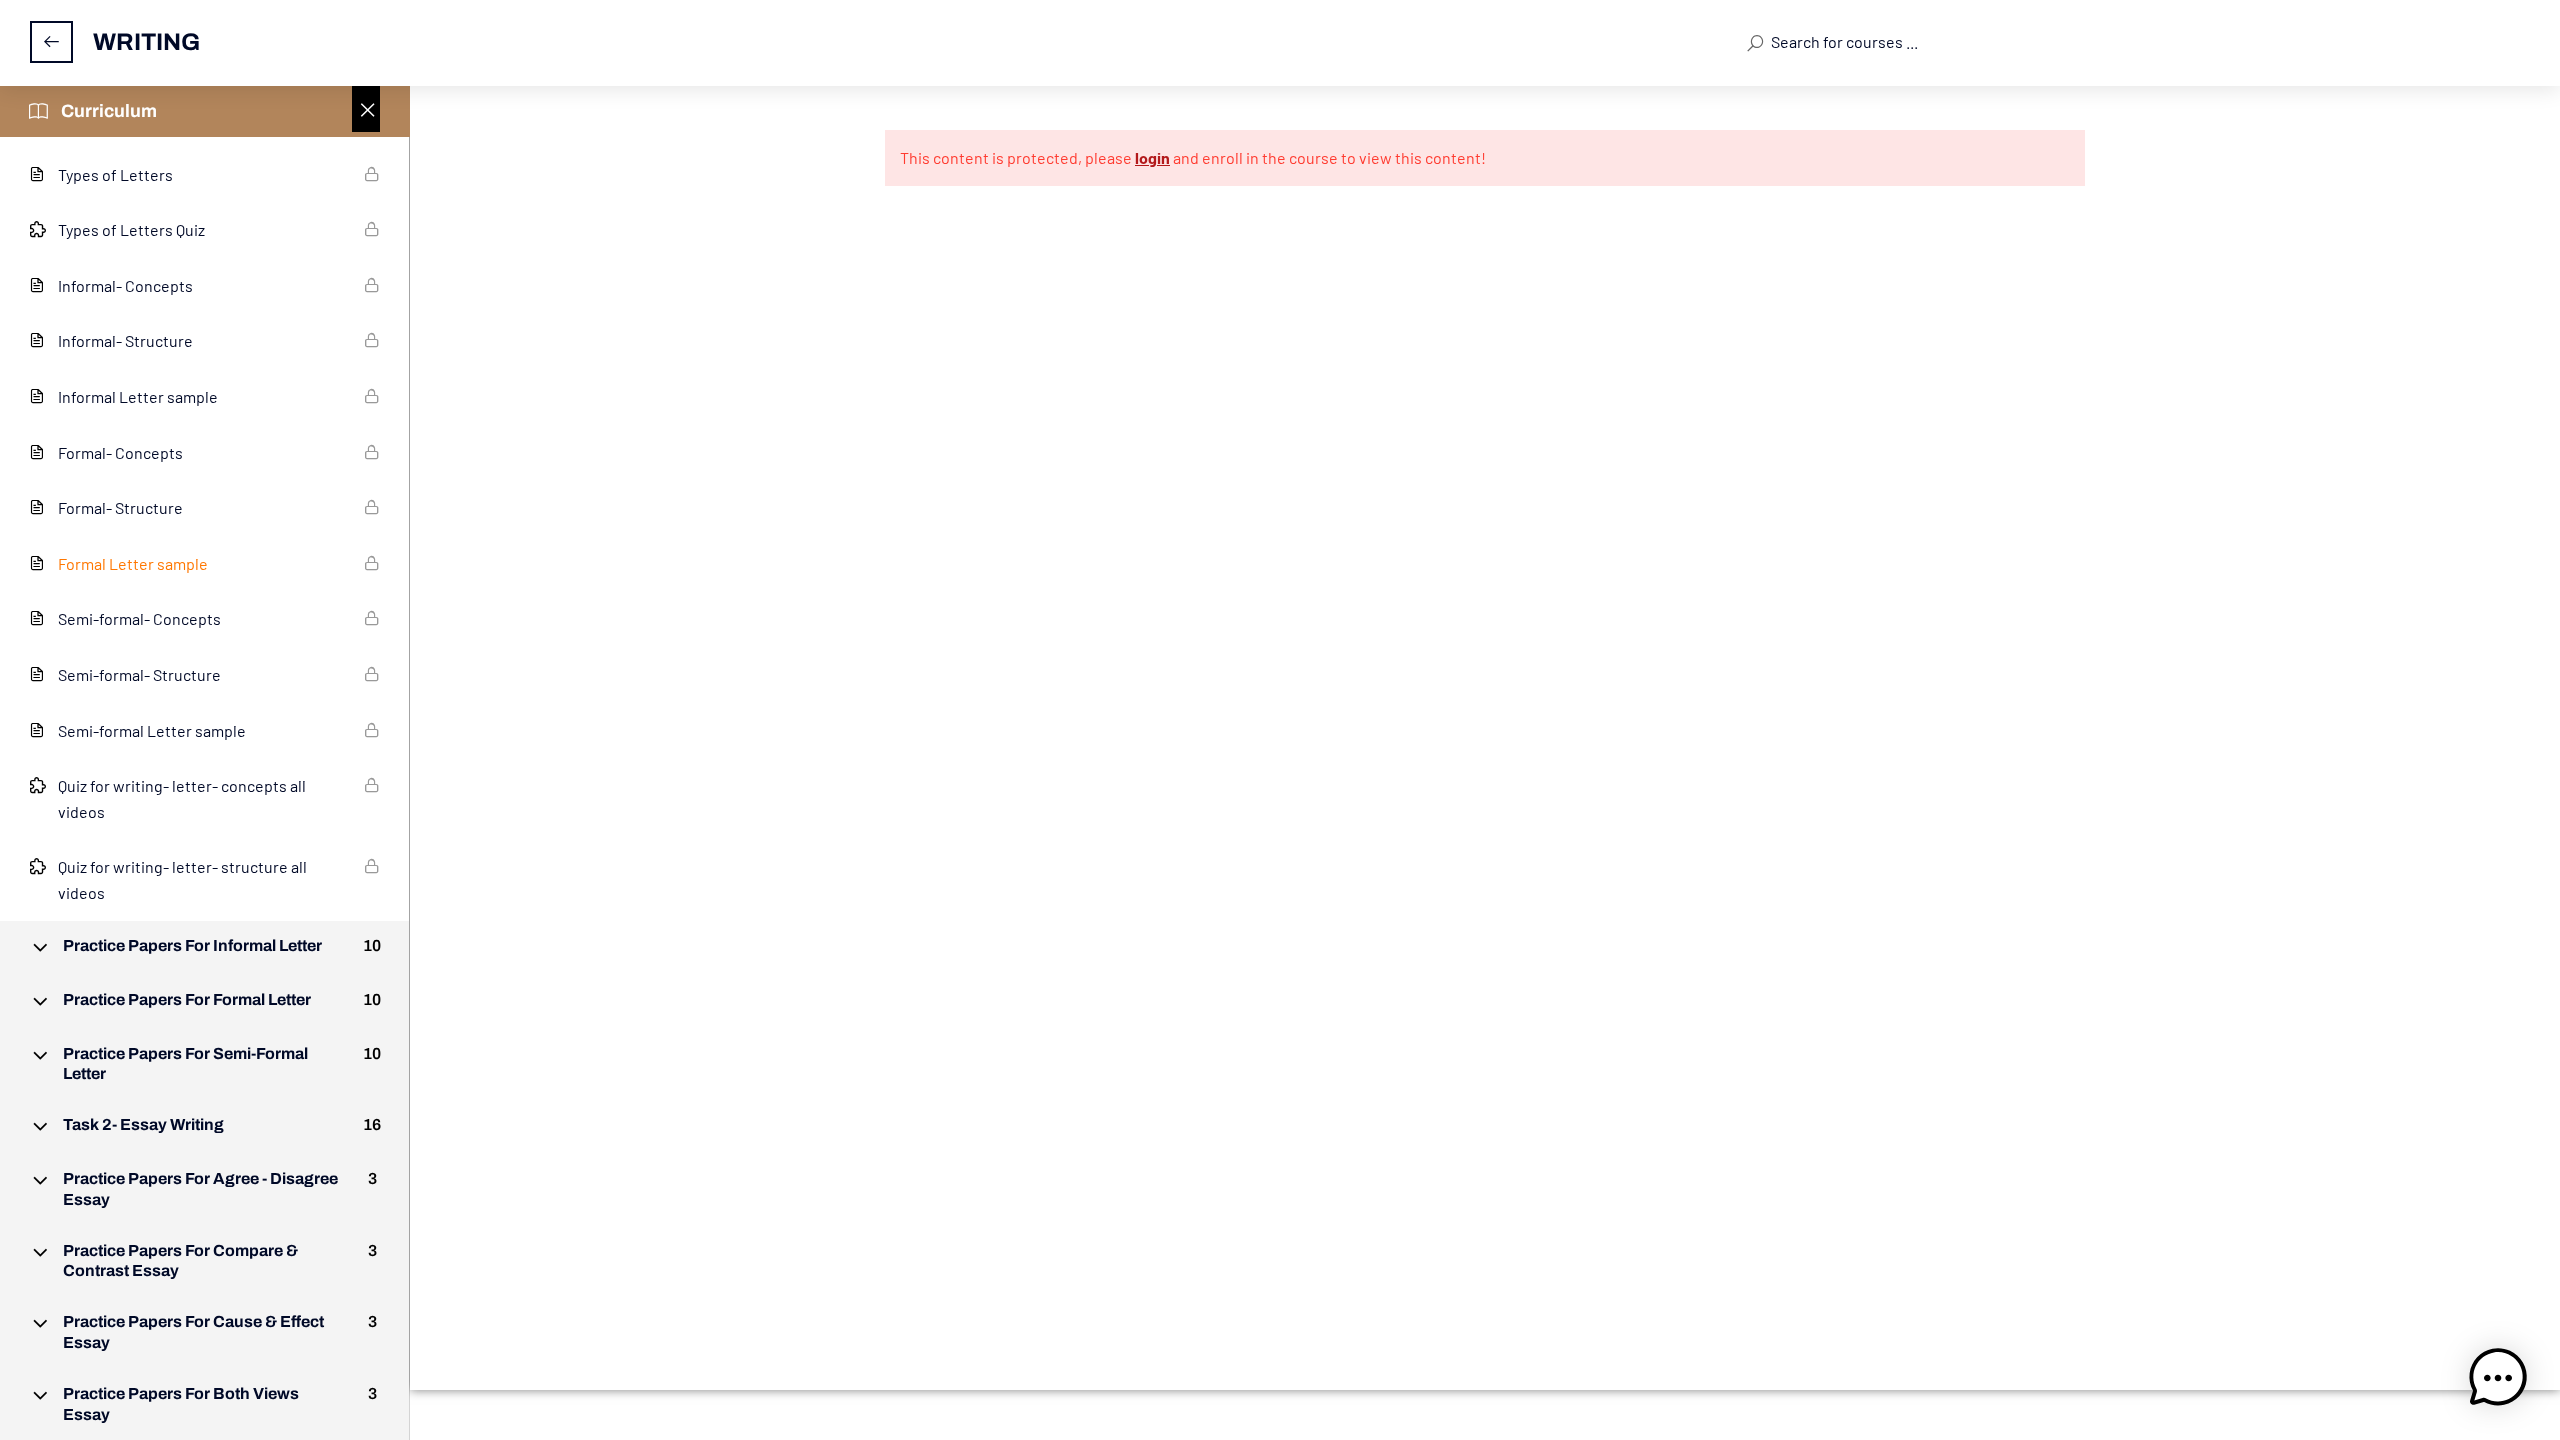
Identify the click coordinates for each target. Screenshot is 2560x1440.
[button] (2498, 1378)
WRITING (146, 42)
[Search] (1754, 42)
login (1152, 157)
